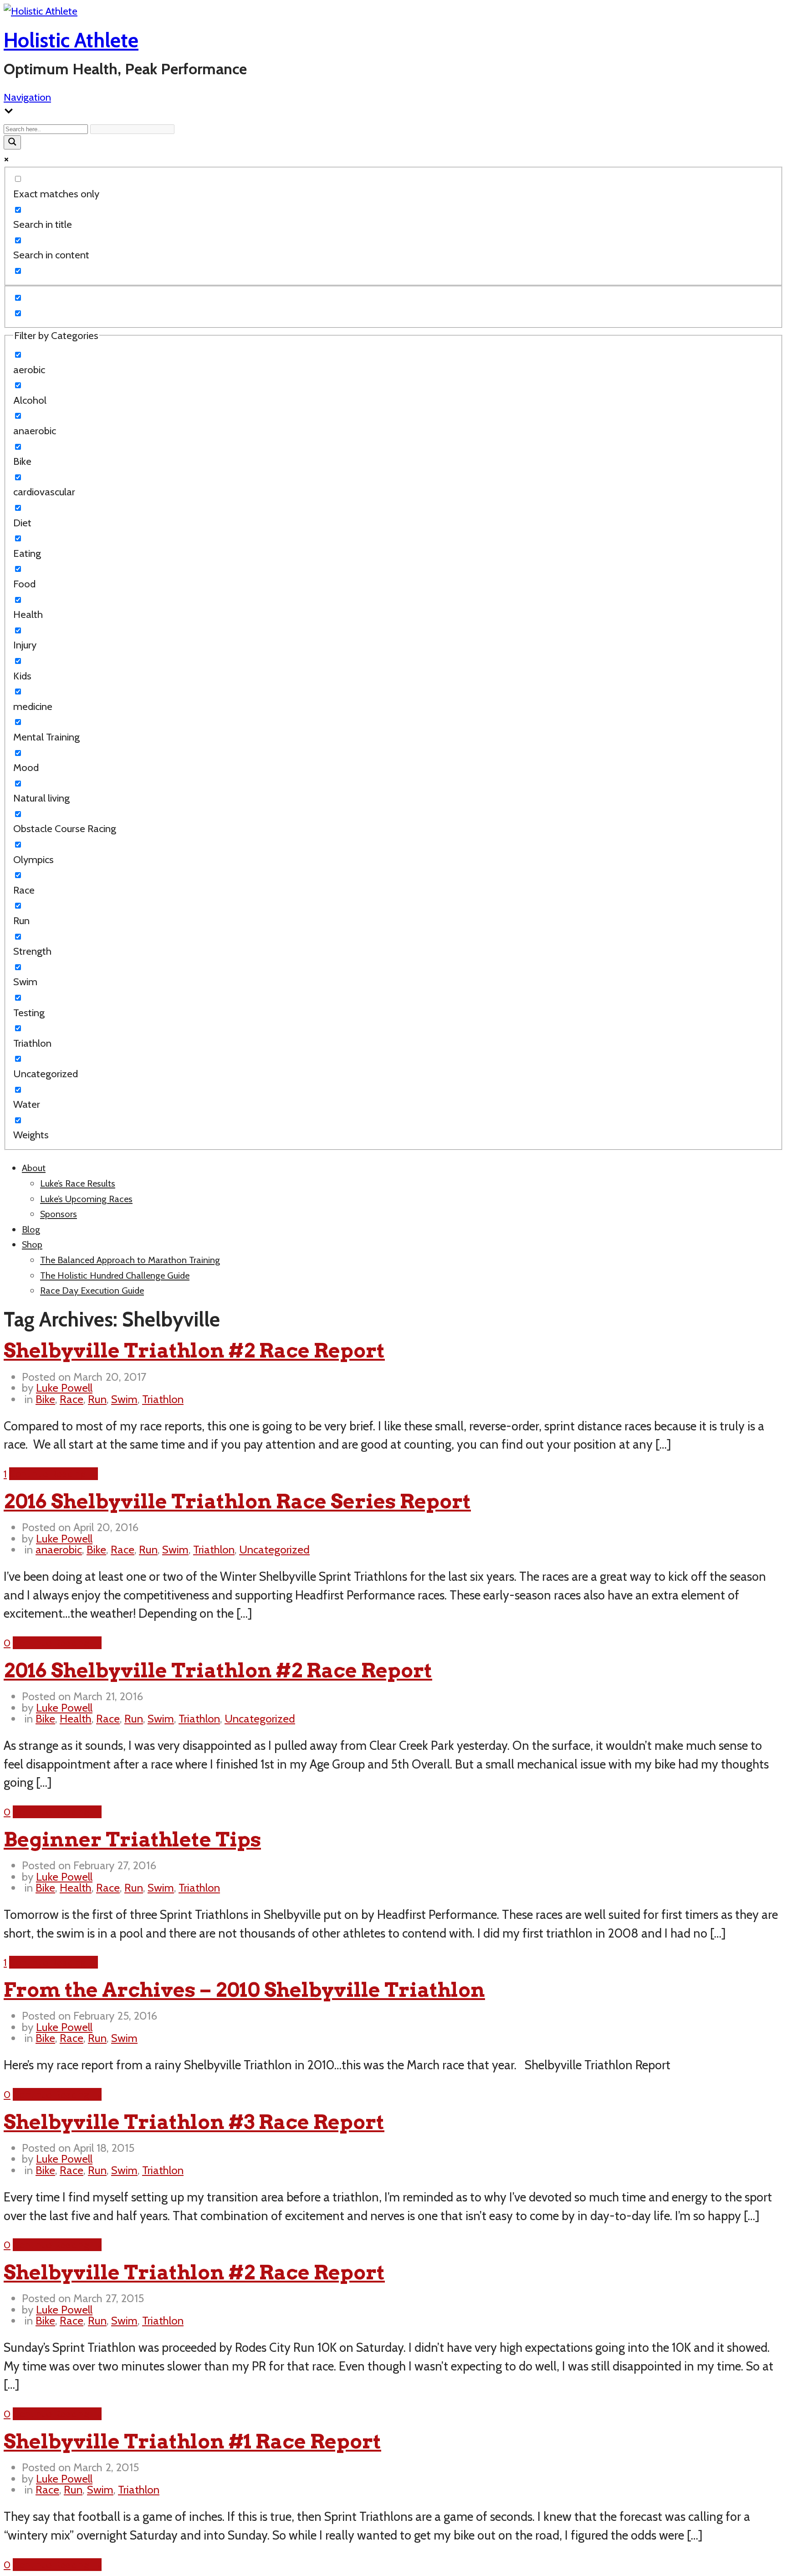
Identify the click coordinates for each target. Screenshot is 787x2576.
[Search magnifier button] (12, 142)
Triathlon (163, 1399)
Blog (31, 1229)
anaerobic (59, 1549)
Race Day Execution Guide (92, 1291)
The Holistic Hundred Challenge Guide (115, 1275)
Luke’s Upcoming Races (86, 1199)
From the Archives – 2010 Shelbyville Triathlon (244, 1990)
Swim (124, 1399)
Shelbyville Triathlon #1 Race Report (192, 2441)
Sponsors (59, 1214)
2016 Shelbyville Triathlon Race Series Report (237, 1501)
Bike (45, 1399)
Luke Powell (64, 1388)
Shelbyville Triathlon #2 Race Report (194, 1350)
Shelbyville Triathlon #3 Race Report (194, 2122)
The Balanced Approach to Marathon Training (130, 1260)
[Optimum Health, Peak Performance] (41, 11)
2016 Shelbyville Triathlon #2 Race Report (218, 1670)
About (34, 1168)
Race (72, 1399)
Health (76, 1718)
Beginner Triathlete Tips (132, 1839)
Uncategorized (274, 1549)
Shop (32, 1244)
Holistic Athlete (71, 40)
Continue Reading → (54, 1474)
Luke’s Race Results (78, 1183)
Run (97, 1399)
